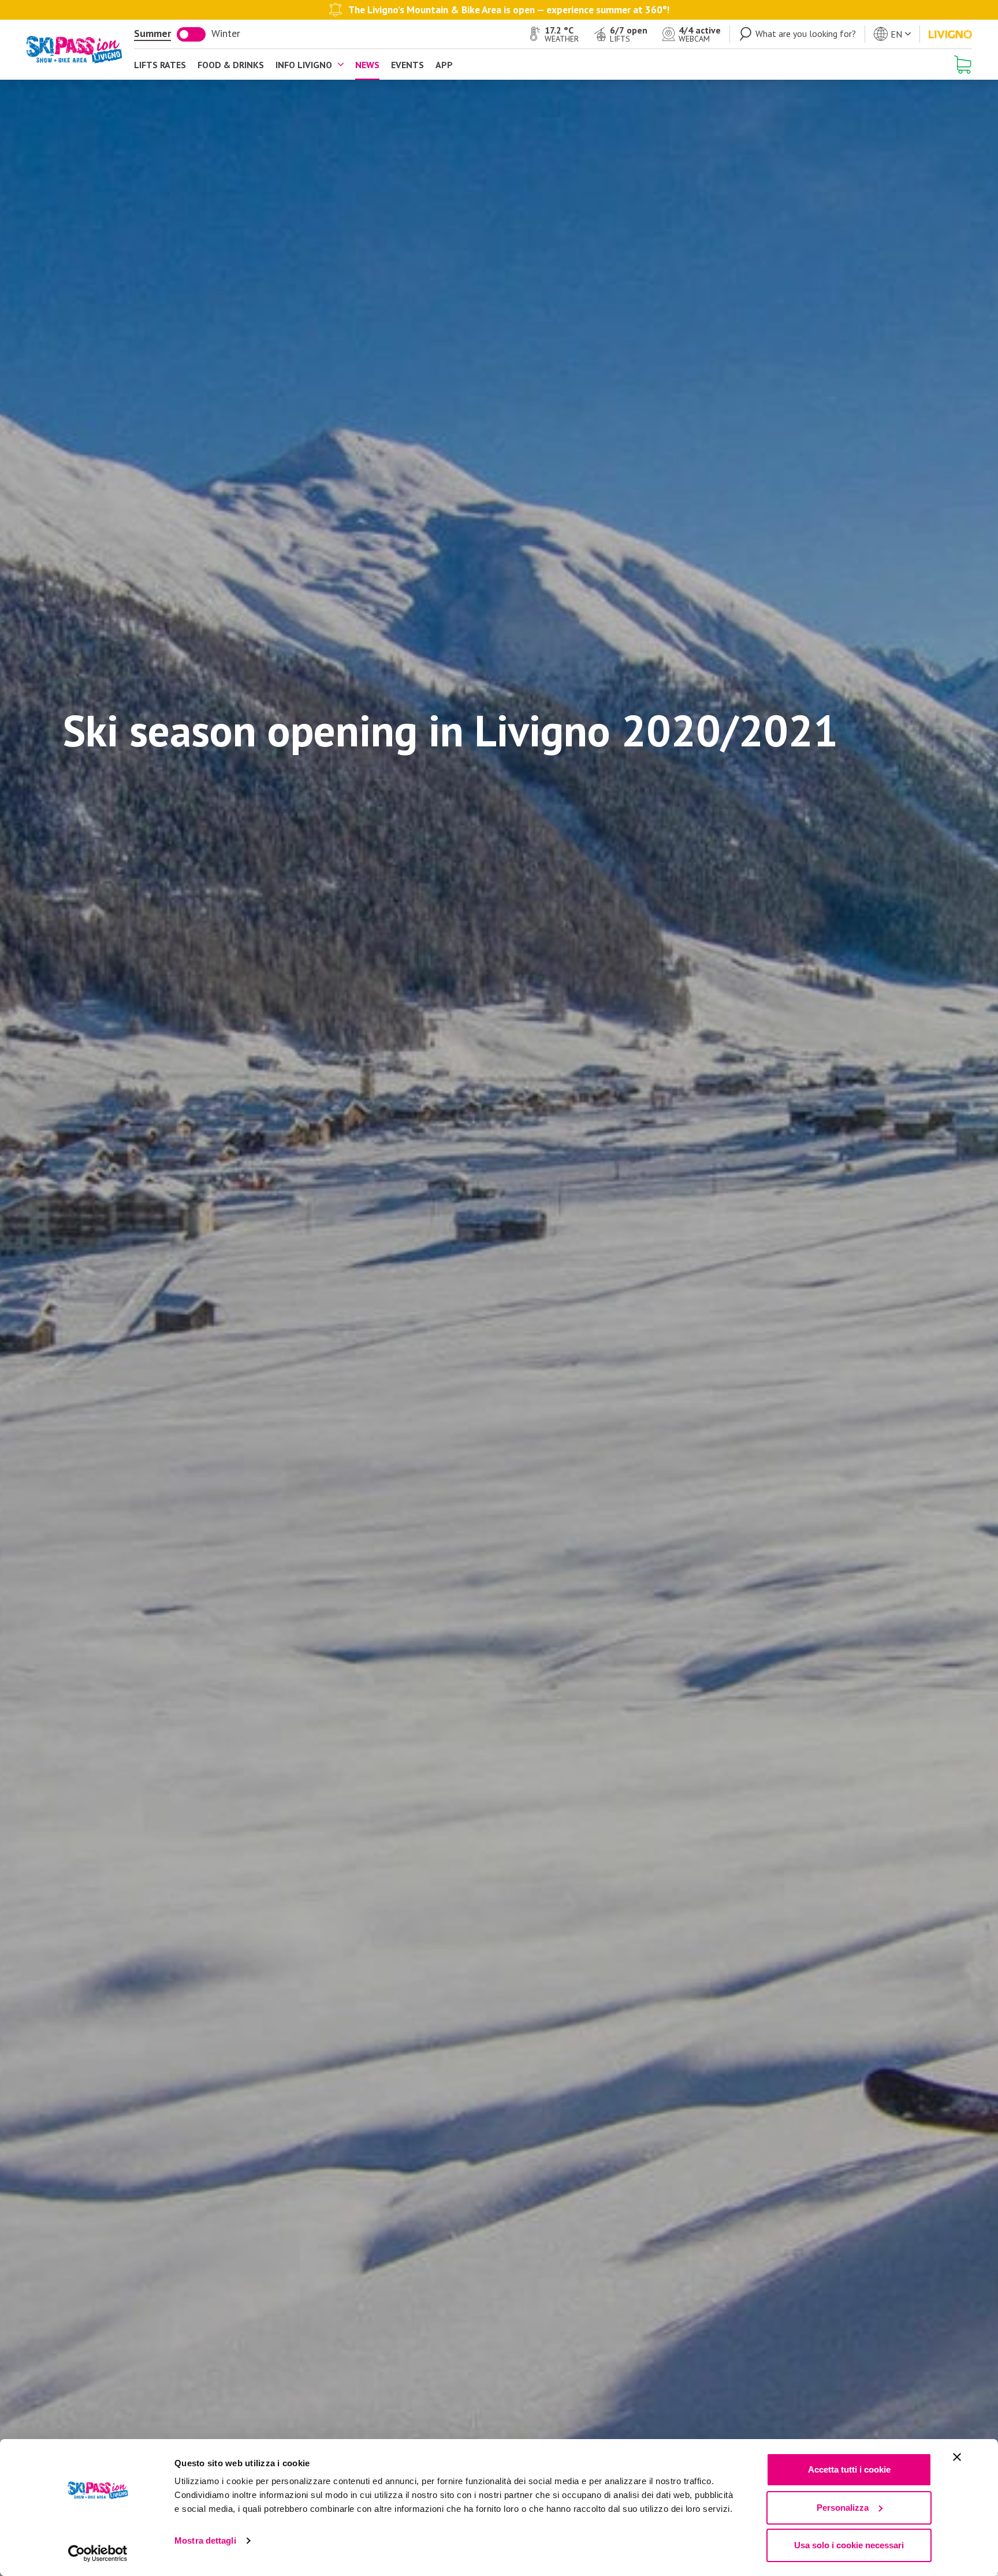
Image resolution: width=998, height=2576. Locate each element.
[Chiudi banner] (957, 2457)
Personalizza (843, 2508)
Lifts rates (160, 65)
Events (407, 65)
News (367, 65)
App (444, 65)
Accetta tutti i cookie (849, 2469)
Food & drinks (231, 65)
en (896, 34)
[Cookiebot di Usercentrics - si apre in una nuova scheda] (98, 2553)
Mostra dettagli (205, 2540)
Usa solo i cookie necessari (849, 2545)
